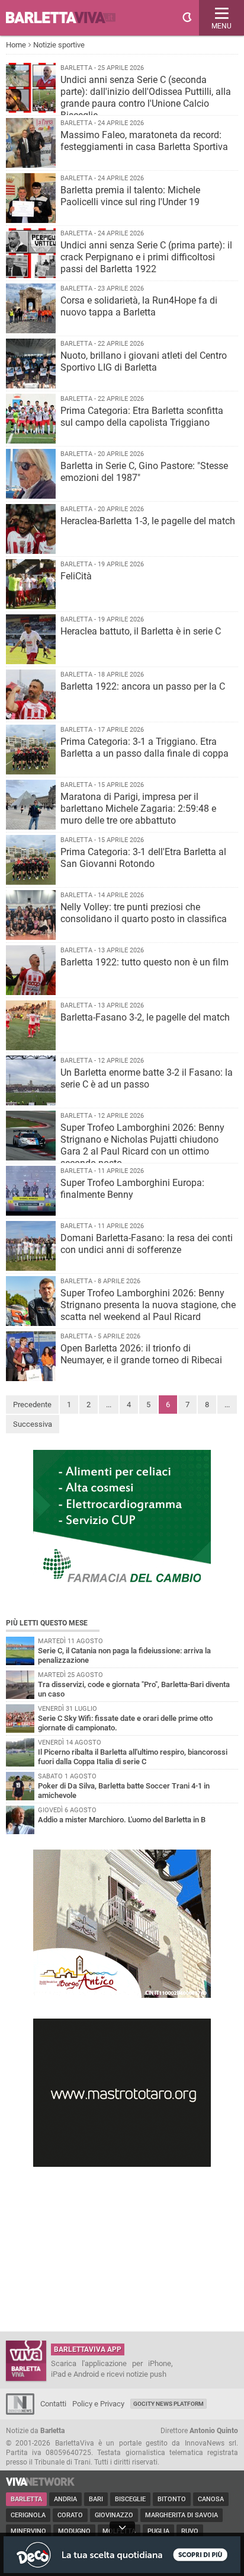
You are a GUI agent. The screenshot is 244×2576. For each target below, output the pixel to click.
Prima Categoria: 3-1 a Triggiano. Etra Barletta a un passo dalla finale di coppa (145, 747)
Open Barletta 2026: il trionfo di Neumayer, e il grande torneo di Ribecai (141, 1354)
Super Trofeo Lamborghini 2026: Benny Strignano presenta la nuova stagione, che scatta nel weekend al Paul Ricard (148, 1305)
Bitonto (172, 2499)
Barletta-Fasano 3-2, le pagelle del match (145, 1017)
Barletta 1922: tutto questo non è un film (145, 962)
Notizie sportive (59, 45)
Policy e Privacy (98, 2404)
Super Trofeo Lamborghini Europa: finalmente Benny (132, 1189)
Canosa (211, 2499)
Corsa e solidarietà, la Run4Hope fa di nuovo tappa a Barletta (139, 306)
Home (16, 45)
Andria (65, 2499)
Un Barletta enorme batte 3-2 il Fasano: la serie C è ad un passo (147, 1078)
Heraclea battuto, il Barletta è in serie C (141, 631)
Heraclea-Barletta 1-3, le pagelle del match (148, 521)
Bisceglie (130, 2499)
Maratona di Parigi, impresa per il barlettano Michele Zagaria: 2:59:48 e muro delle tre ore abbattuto (138, 809)
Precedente (32, 1405)
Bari (96, 2499)
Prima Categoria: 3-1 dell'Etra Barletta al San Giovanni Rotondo (143, 858)
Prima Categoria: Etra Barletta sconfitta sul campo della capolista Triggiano (142, 417)
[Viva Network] (40, 2483)
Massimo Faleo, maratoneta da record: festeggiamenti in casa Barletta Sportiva (144, 141)
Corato (70, 2515)
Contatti (53, 2404)
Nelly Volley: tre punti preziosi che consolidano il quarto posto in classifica (144, 913)
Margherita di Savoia (182, 2515)
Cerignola (28, 2515)
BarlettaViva (66, 18)
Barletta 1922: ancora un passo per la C (143, 686)
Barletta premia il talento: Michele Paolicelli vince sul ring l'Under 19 (130, 196)
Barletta (26, 2499)
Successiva (33, 1424)
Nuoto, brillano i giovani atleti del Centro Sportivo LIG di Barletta (144, 361)
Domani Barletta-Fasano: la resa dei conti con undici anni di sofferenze (147, 1244)
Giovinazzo (114, 2515)
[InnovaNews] (20, 2412)
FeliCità (76, 576)
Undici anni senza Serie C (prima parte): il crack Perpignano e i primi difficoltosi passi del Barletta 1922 (146, 257)
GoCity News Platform (168, 2404)
